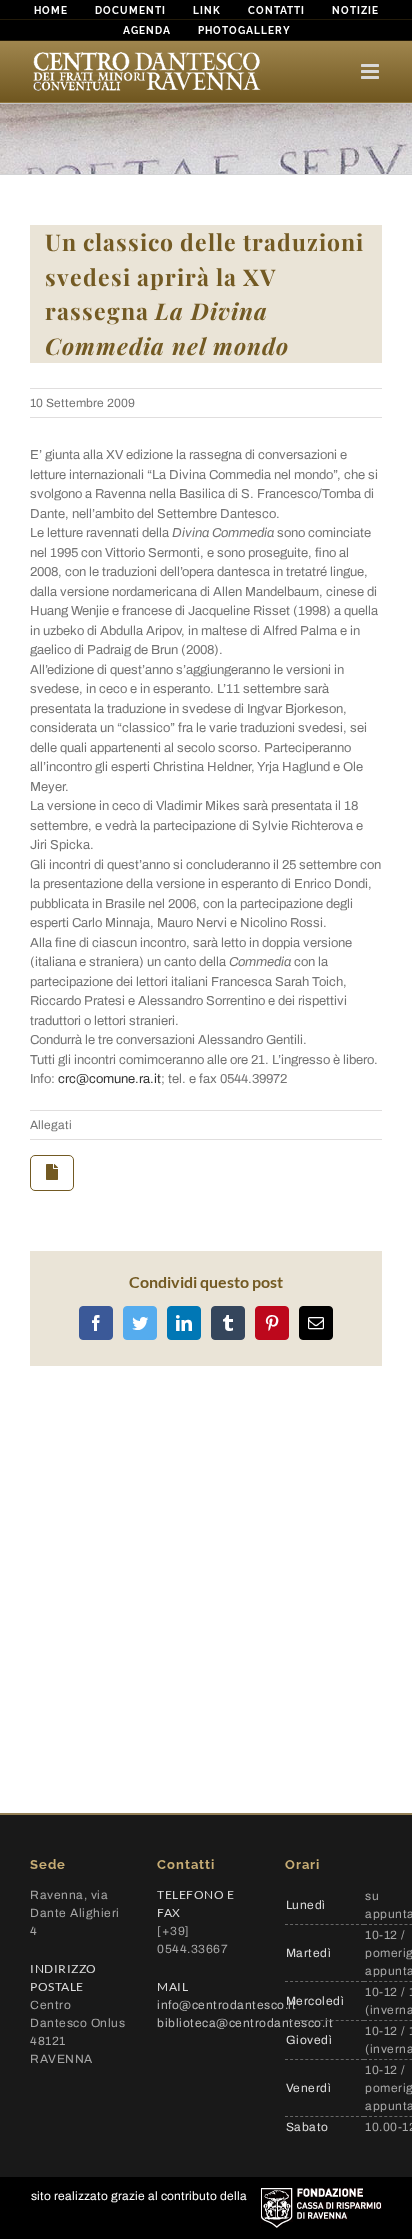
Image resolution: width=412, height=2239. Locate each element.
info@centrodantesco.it (226, 2005)
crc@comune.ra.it (109, 1079)
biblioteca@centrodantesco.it (245, 2023)
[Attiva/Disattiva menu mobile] (371, 71)
